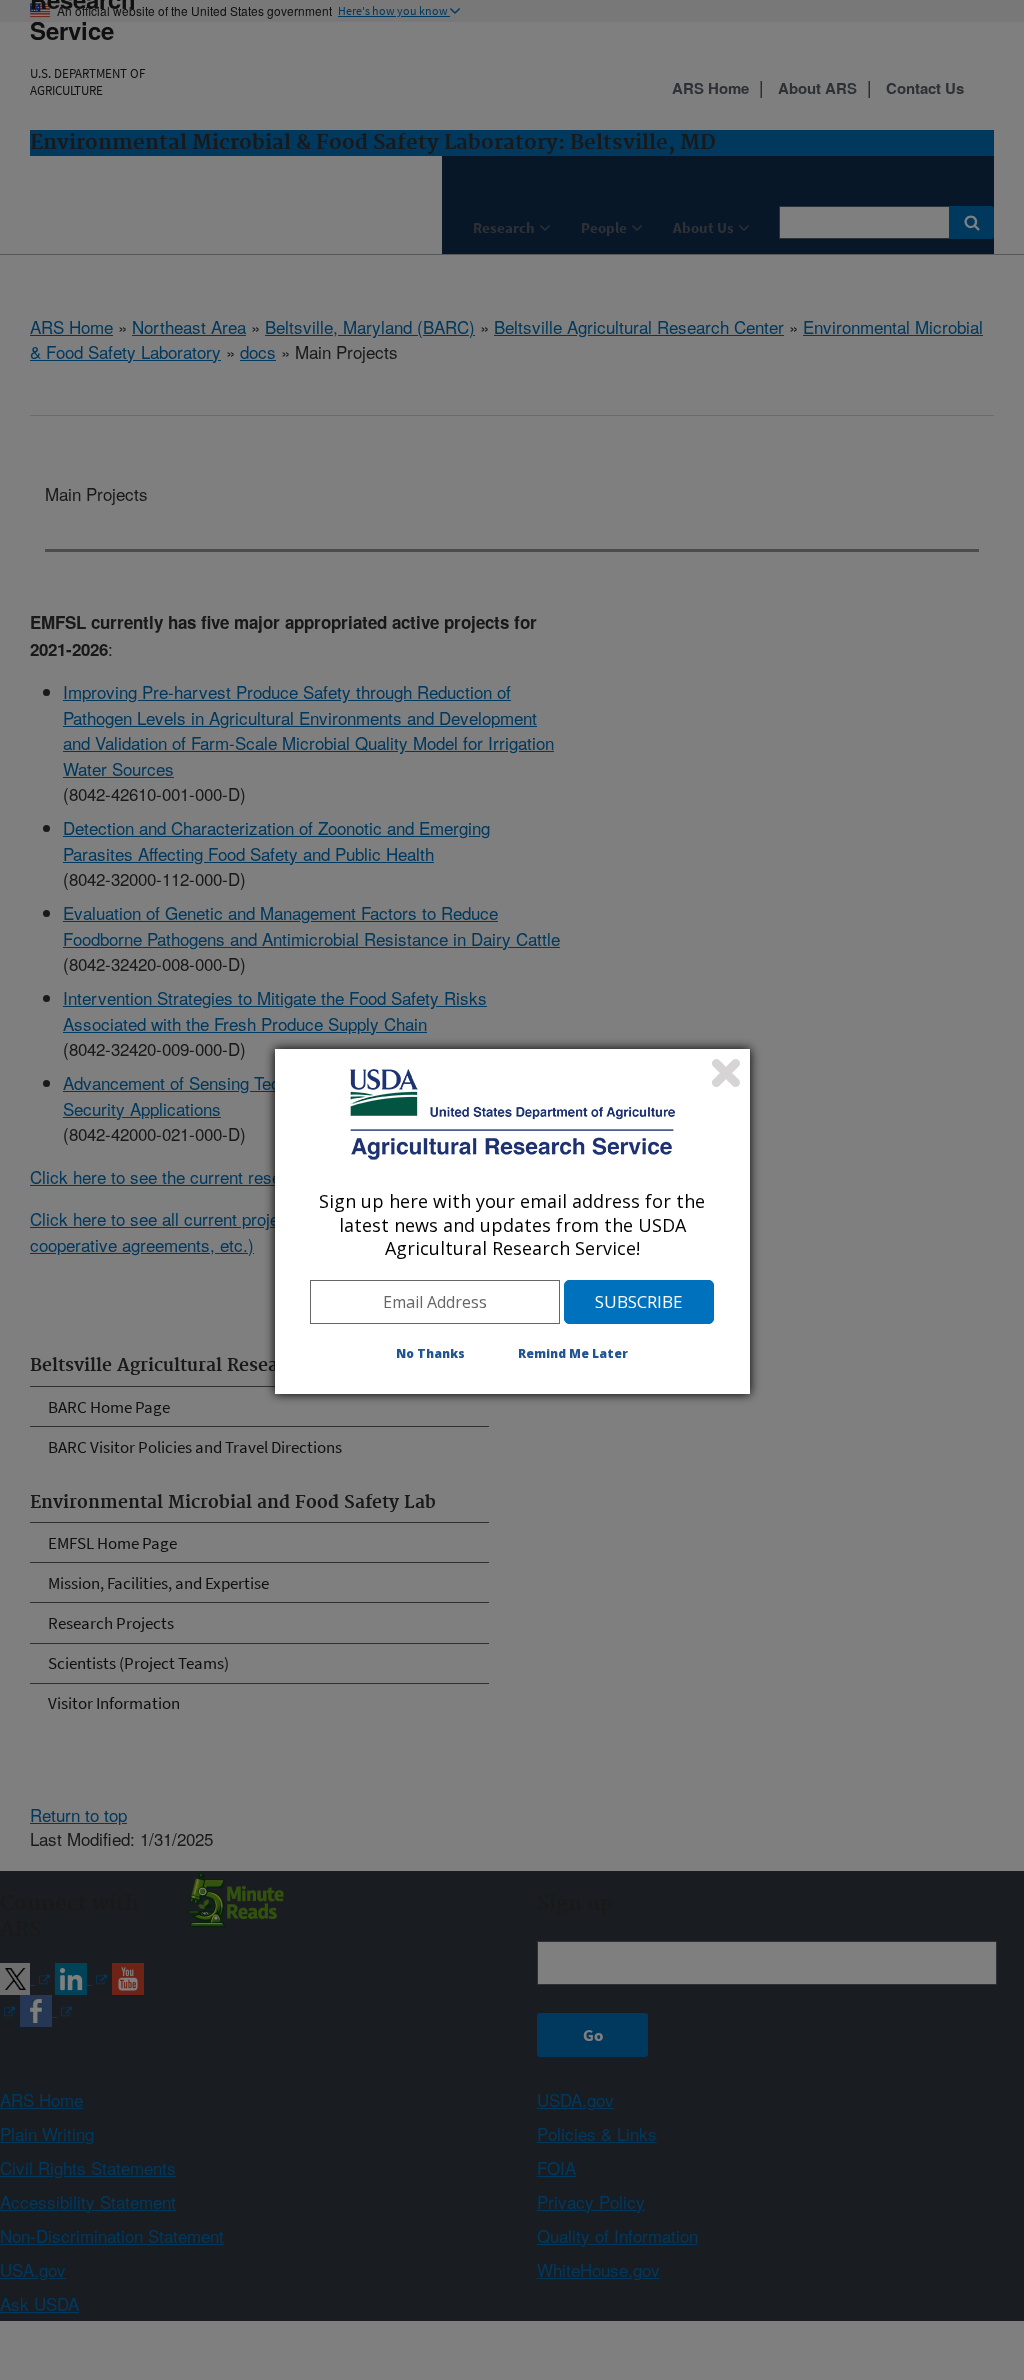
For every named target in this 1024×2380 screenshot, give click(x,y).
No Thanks (430, 1353)
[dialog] (512, 1221)
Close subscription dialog (726, 1073)
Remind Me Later (573, 1353)
